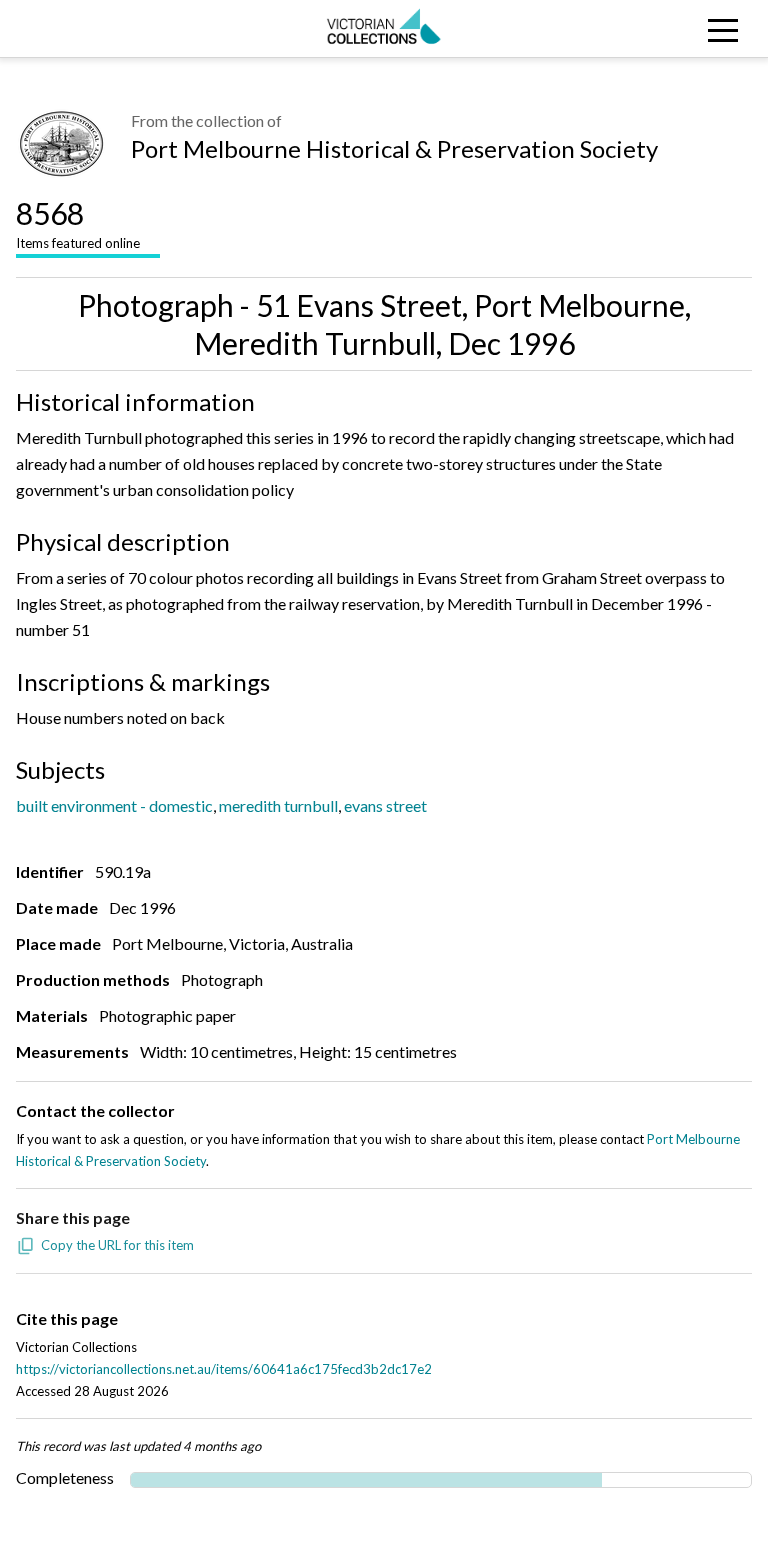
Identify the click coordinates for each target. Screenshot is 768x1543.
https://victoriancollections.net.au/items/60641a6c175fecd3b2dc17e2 (224, 1369)
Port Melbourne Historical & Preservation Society (394, 148)
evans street (385, 805)
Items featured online (78, 223)
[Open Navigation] (672, 28)
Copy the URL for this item (117, 1245)
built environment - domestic (114, 805)
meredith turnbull (278, 805)
